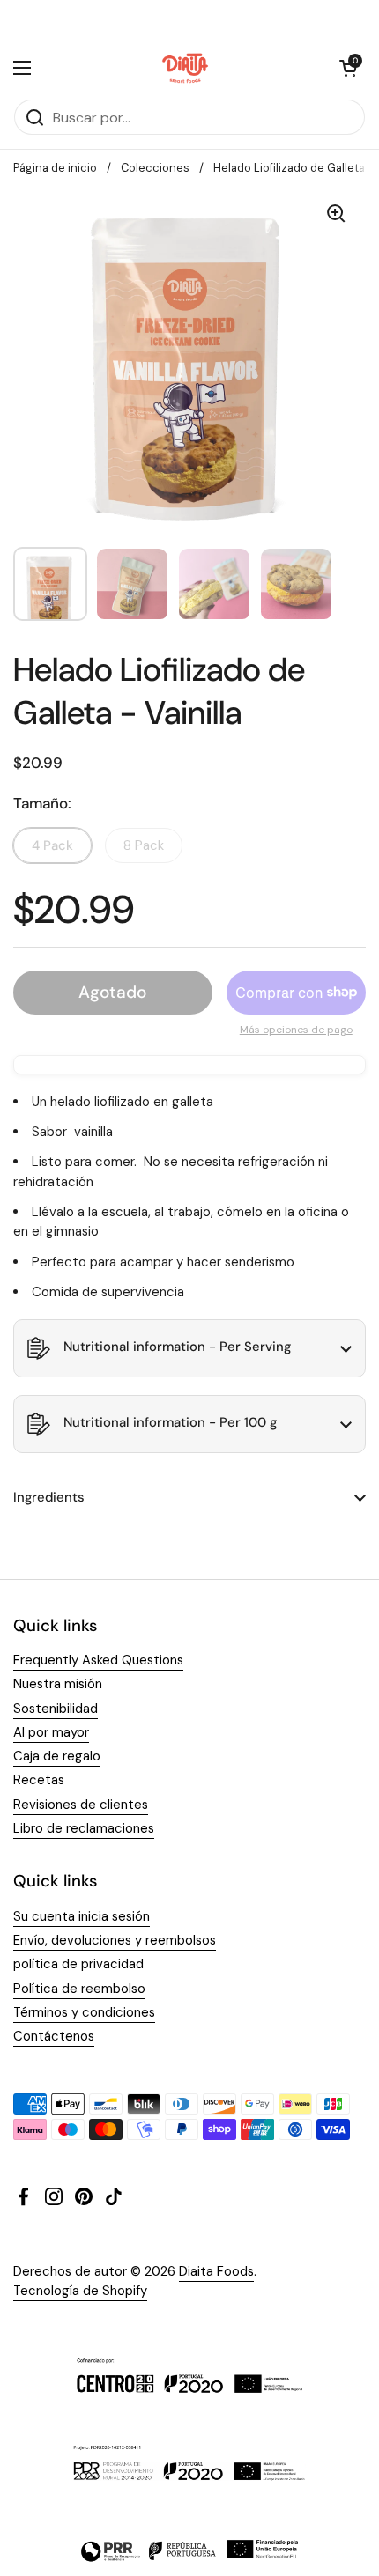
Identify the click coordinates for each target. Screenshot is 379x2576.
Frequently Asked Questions (98, 1660)
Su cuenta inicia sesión (82, 1916)
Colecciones (155, 168)
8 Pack (144, 845)
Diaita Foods (216, 2271)
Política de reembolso (79, 1989)
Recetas (39, 1780)
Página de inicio (55, 168)
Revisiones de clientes (81, 1805)
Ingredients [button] (49, 1497)
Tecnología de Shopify (80, 2291)
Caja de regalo (57, 1756)
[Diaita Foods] (186, 68)
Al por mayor (51, 1732)
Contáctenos (54, 2036)
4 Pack (52, 845)
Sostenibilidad (56, 1709)
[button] (348, 68)
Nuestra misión (58, 1684)
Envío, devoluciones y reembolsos (115, 1940)
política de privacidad (78, 1964)
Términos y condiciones (84, 2012)
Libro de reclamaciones (84, 1828)
